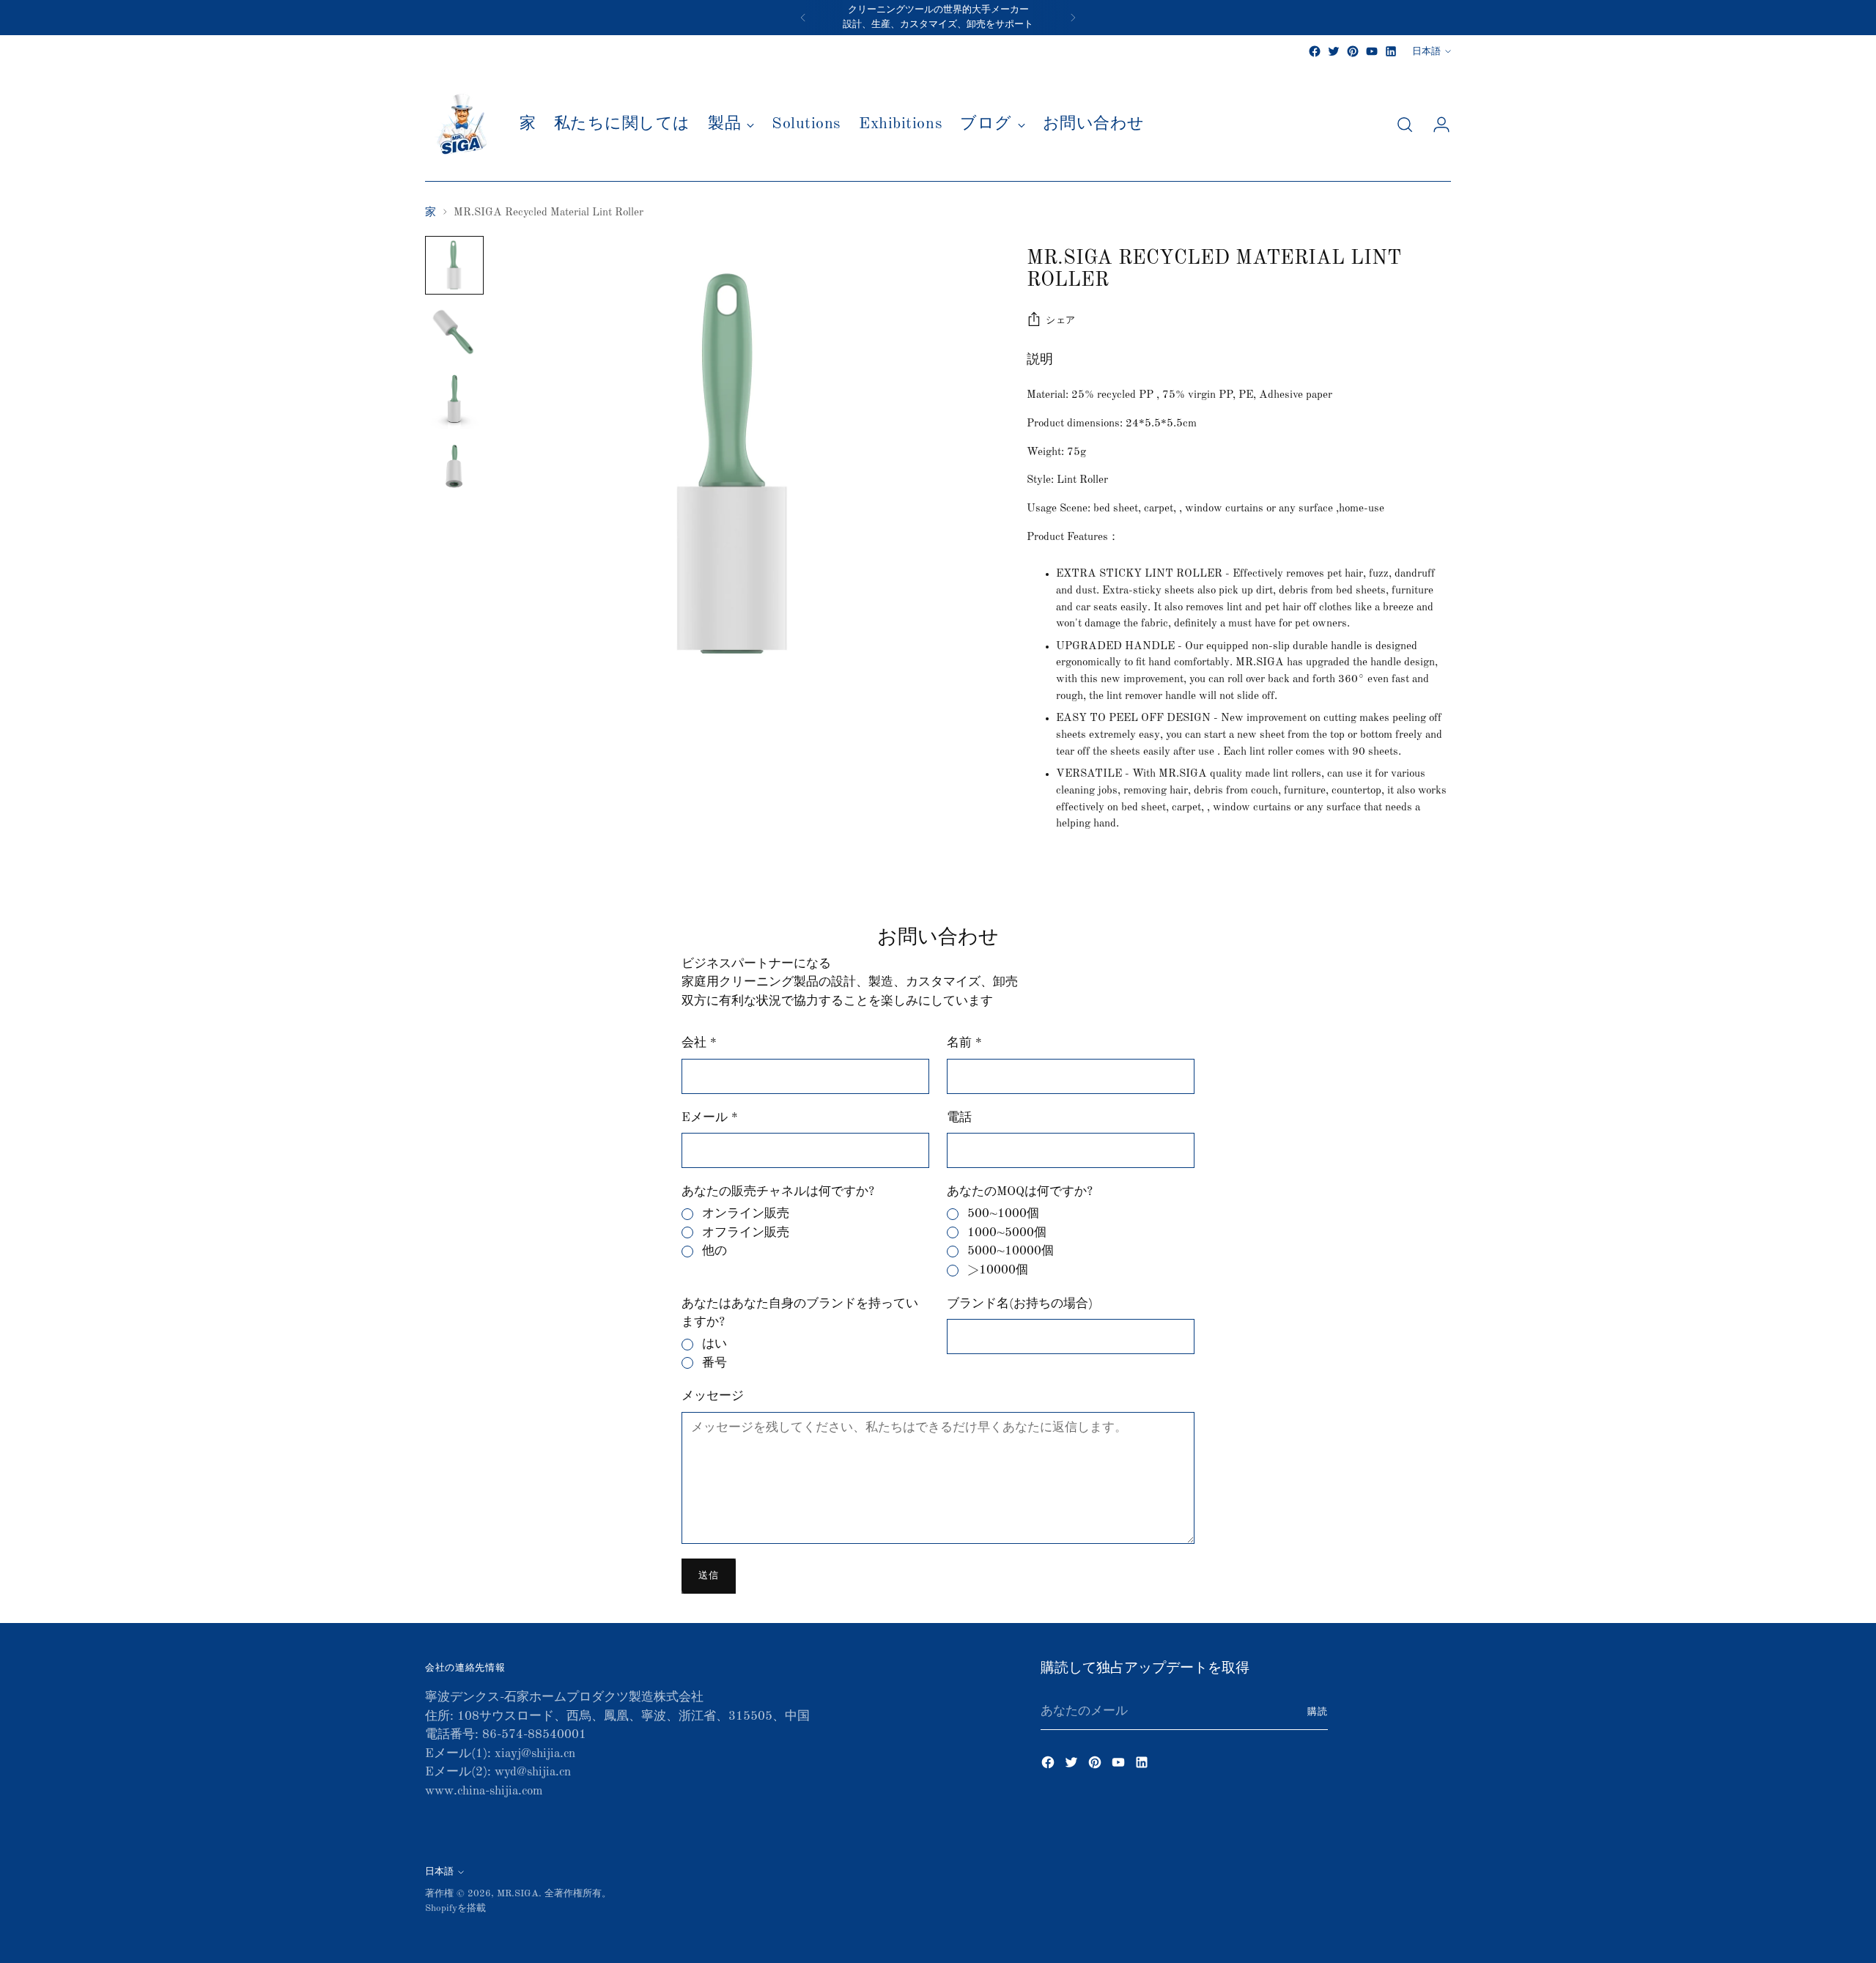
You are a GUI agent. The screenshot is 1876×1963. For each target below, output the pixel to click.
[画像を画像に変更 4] (454, 467)
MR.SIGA (518, 1894)
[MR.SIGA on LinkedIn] (1391, 51)
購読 (1318, 1712)
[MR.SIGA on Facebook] (1315, 51)
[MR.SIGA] (462, 125)
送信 (708, 1576)
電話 (959, 1118)
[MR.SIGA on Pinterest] (1353, 51)
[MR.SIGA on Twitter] (1334, 51)
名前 (964, 1043)
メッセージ (713, 1396)
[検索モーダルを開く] (1405, 125)
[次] (1073, 18)
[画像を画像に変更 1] (454, 265)
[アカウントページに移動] (1436, 125)
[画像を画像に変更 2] (454, 333)
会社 (699, 1043)
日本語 (1426, 52)
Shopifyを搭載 (455, 1908)
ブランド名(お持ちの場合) (1020, 1304)
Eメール (710, 1118)
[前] (803, 18)
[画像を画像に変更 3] (454, 400)
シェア (1061, 321)
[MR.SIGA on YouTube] (1372, 51)
